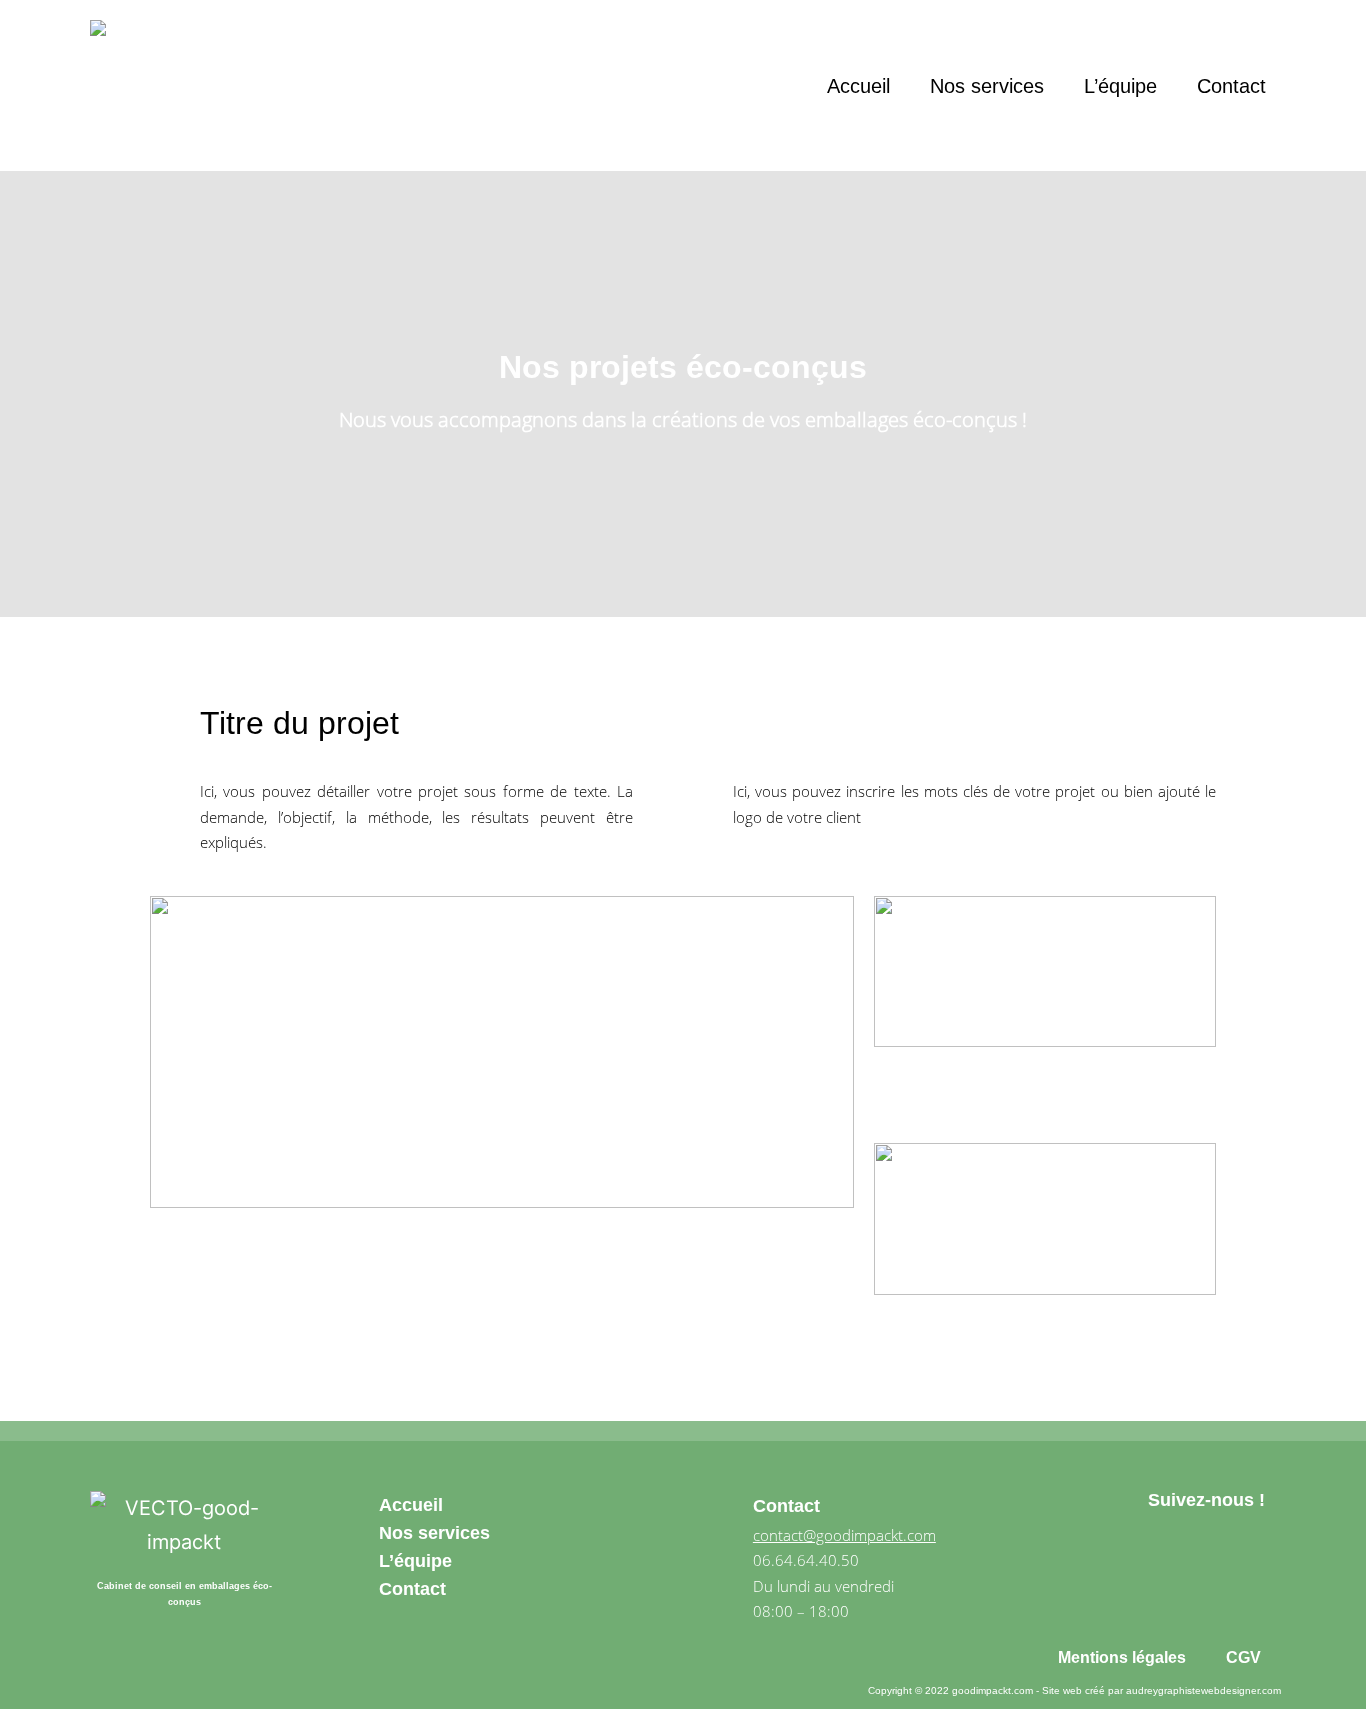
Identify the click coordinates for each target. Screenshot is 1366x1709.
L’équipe (1120, 86)
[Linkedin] (1251, 1574)
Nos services (987, 86)
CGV (1243, 1657)
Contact (1231, 86)
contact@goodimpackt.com (844, 1535)
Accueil (858, 86)
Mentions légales (1122, 1657)
